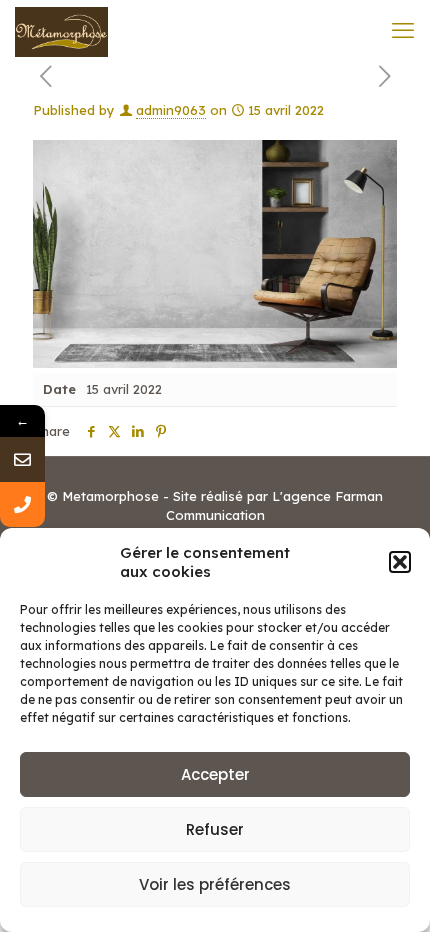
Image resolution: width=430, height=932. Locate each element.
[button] (400, 562)
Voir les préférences (215, 884)
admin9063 (171, 110)
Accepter (215, 774)
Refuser (215, 829)
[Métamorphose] (61, 30)
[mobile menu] (403, 30)
